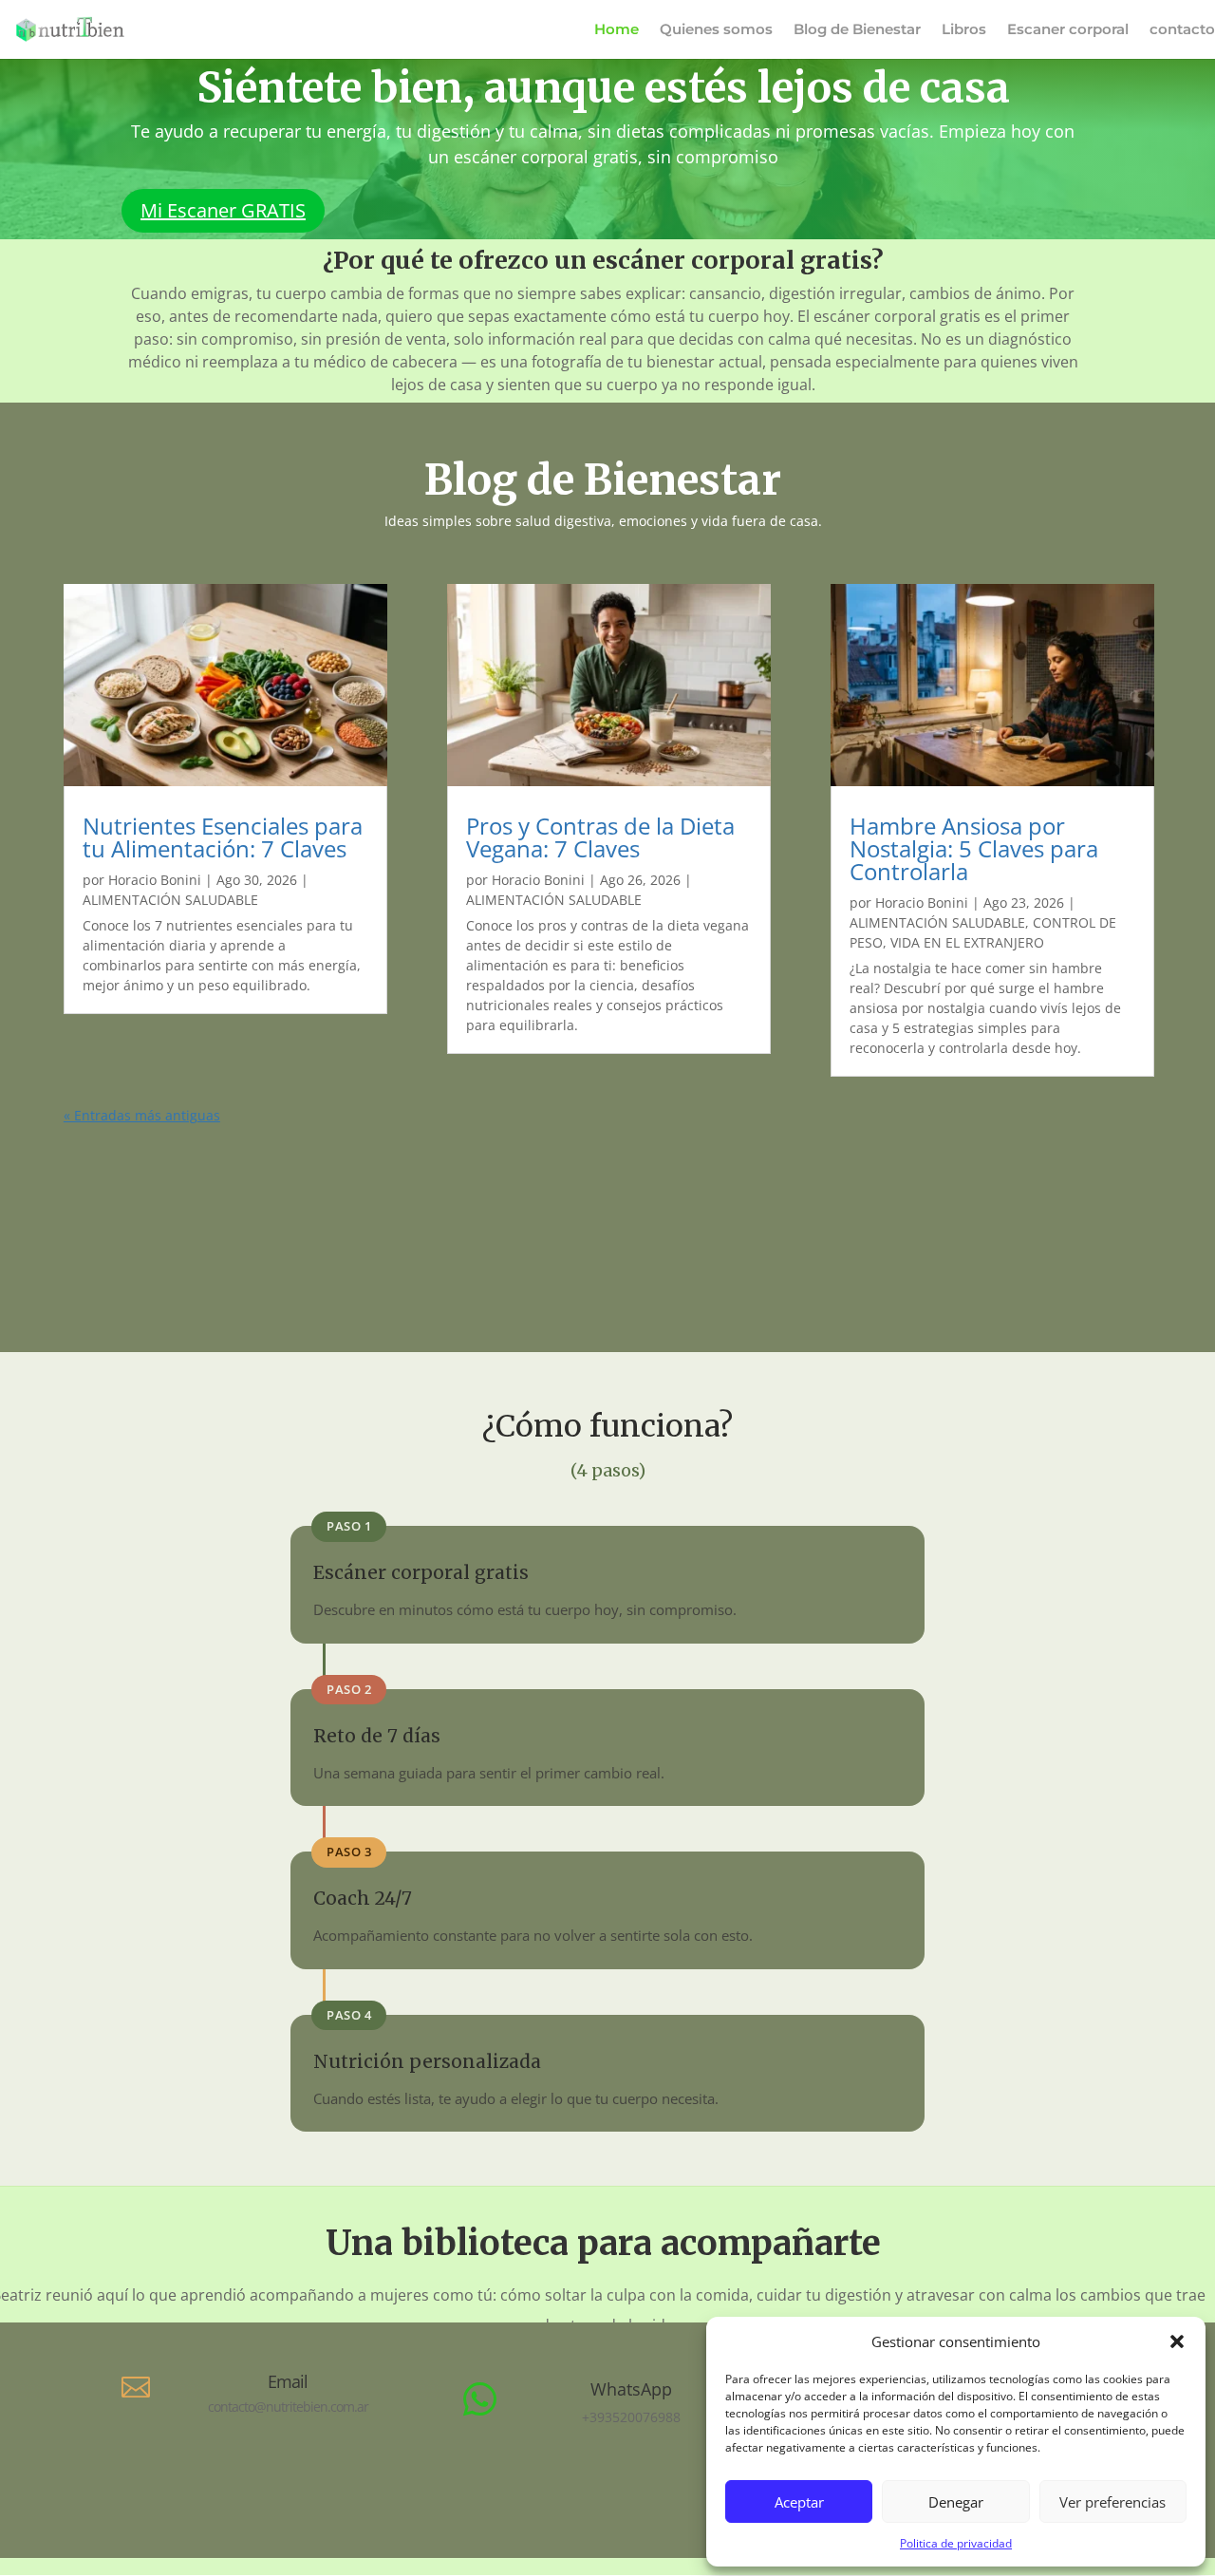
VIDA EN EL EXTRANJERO (967, 942)
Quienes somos (716, 30)
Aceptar (799, 2502)
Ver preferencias (1112, 2502)
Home (617, 30)
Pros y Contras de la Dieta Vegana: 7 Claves (600, 837)
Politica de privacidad (956, 2543)
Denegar (956, 2502)
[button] (1177, 2341)
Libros (964, 30)
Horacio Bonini (155, 880)
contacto (1182, 30)
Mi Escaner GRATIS (223, 210)
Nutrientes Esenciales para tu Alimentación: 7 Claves (223, 837)
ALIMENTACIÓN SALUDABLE (170, 900)
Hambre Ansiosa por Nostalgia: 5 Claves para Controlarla (974, 848)
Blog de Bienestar (857, 30)
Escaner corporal (1068, 30)
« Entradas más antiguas (142, 1115)
